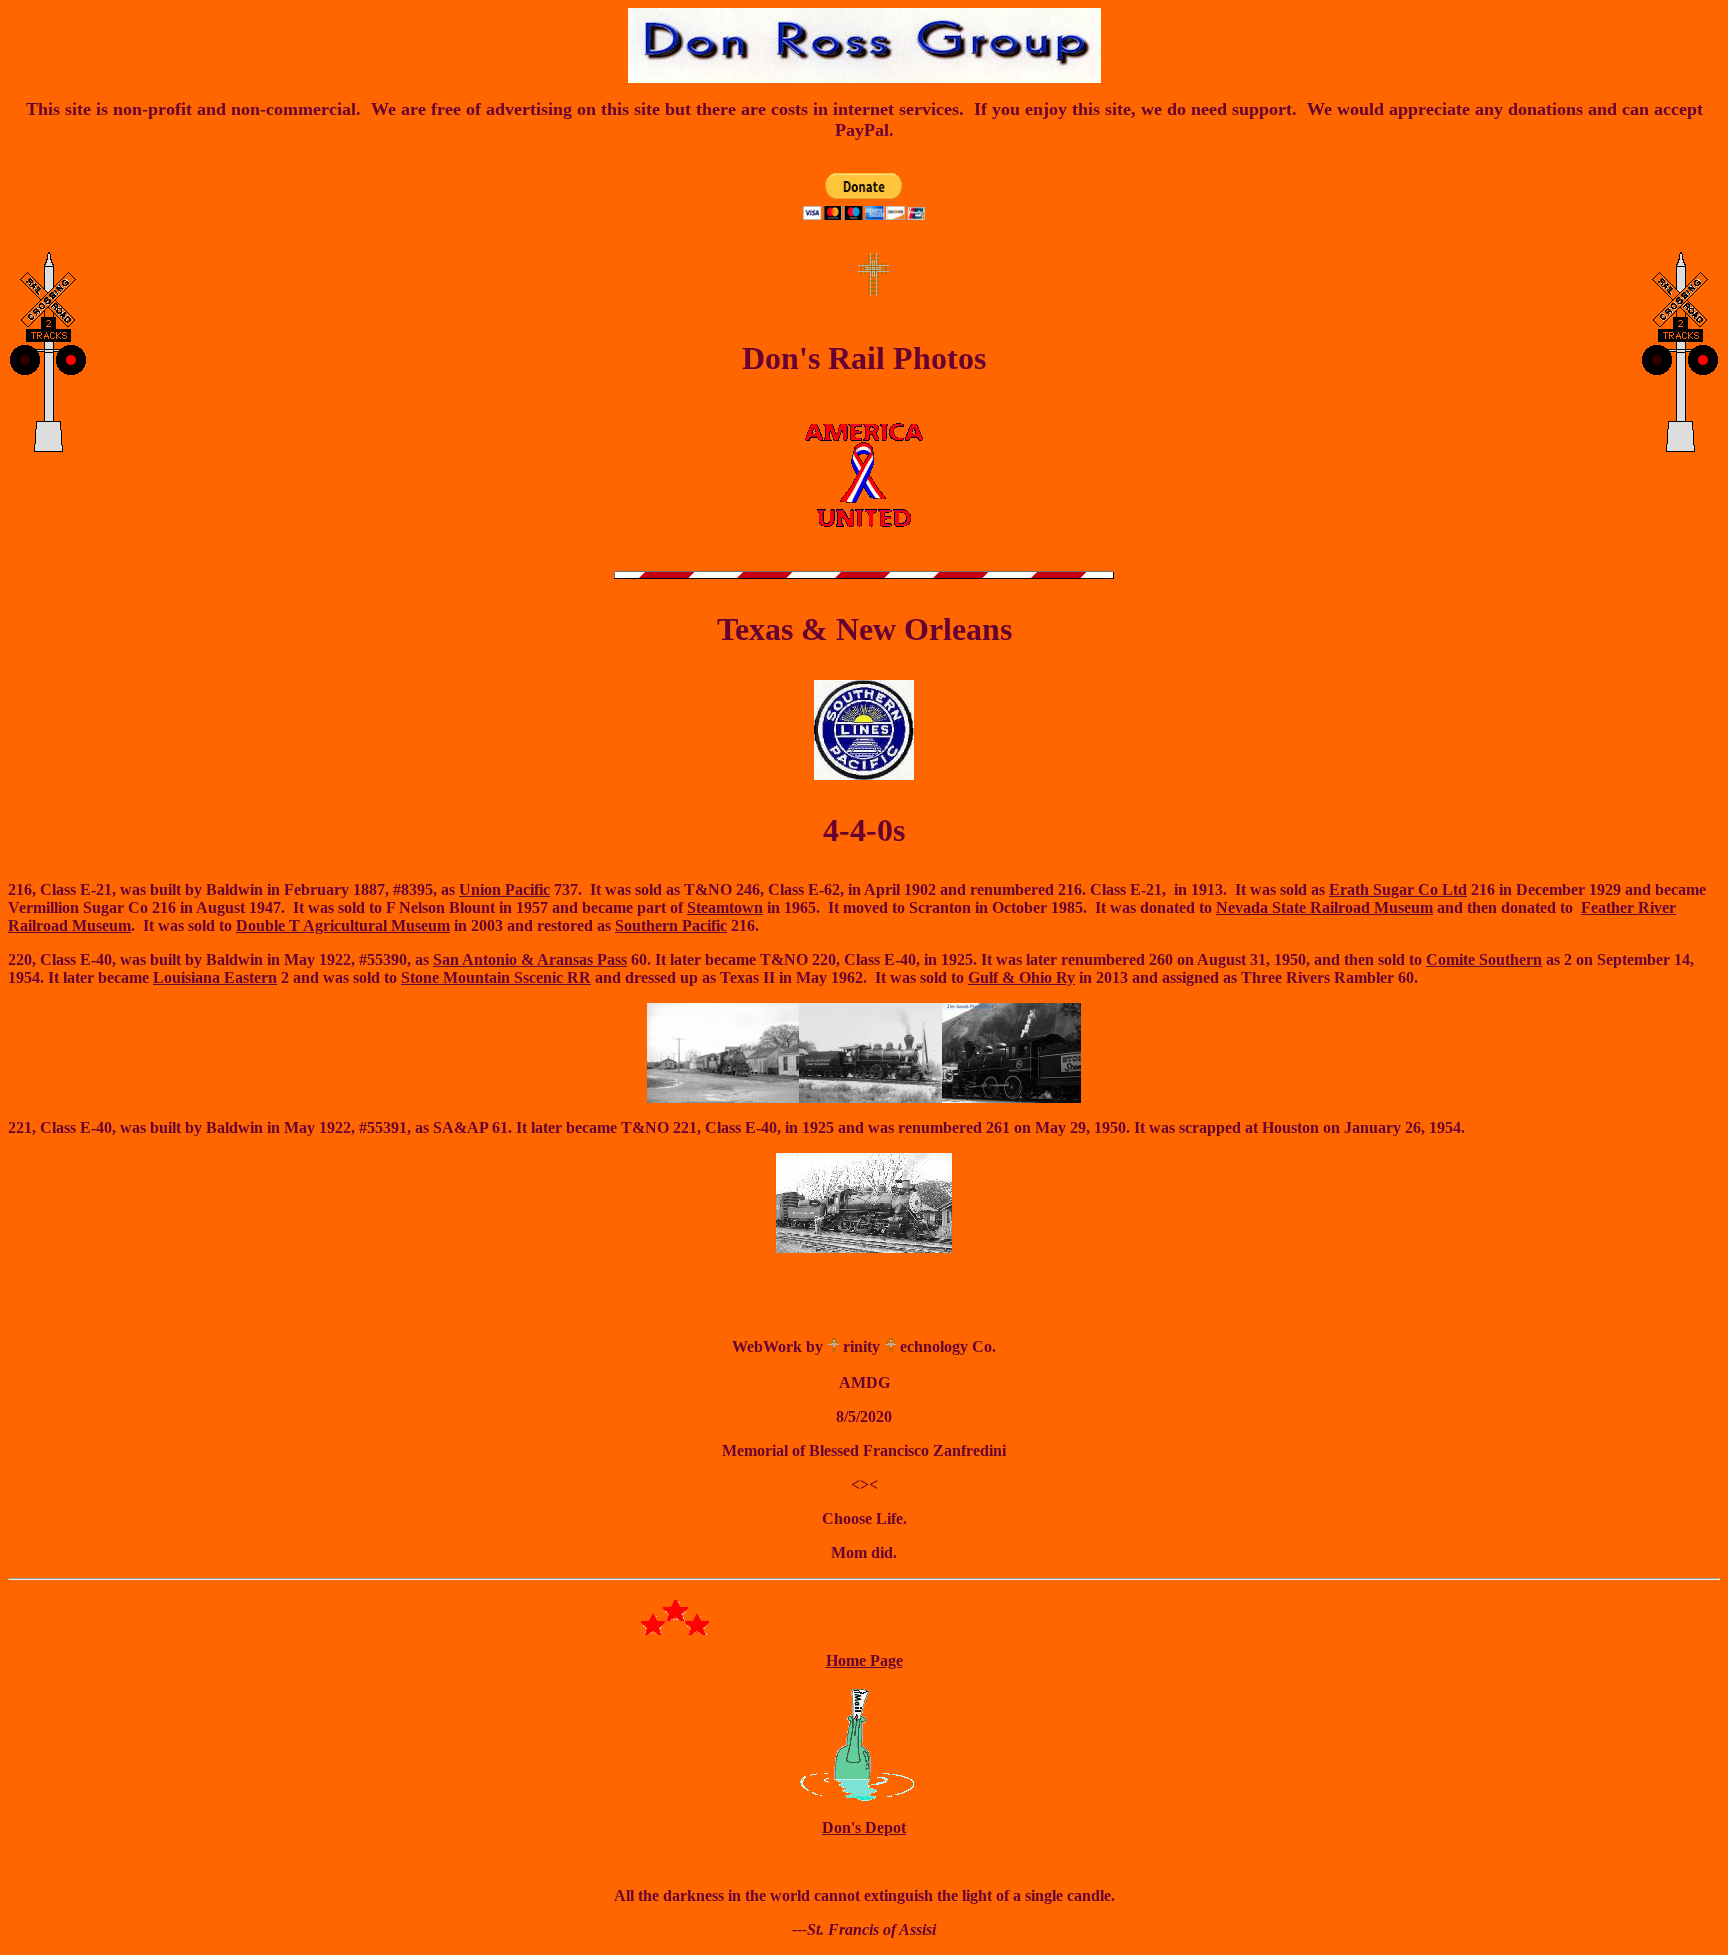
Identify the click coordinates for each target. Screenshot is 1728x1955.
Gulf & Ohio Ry (1021, 977)
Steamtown (725, 907)
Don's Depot (864, 1827)
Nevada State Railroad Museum (1324, 907)
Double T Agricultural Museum (343, 925)
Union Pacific (504, 889)
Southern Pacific (671, 925)
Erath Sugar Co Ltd (1398, 889)
